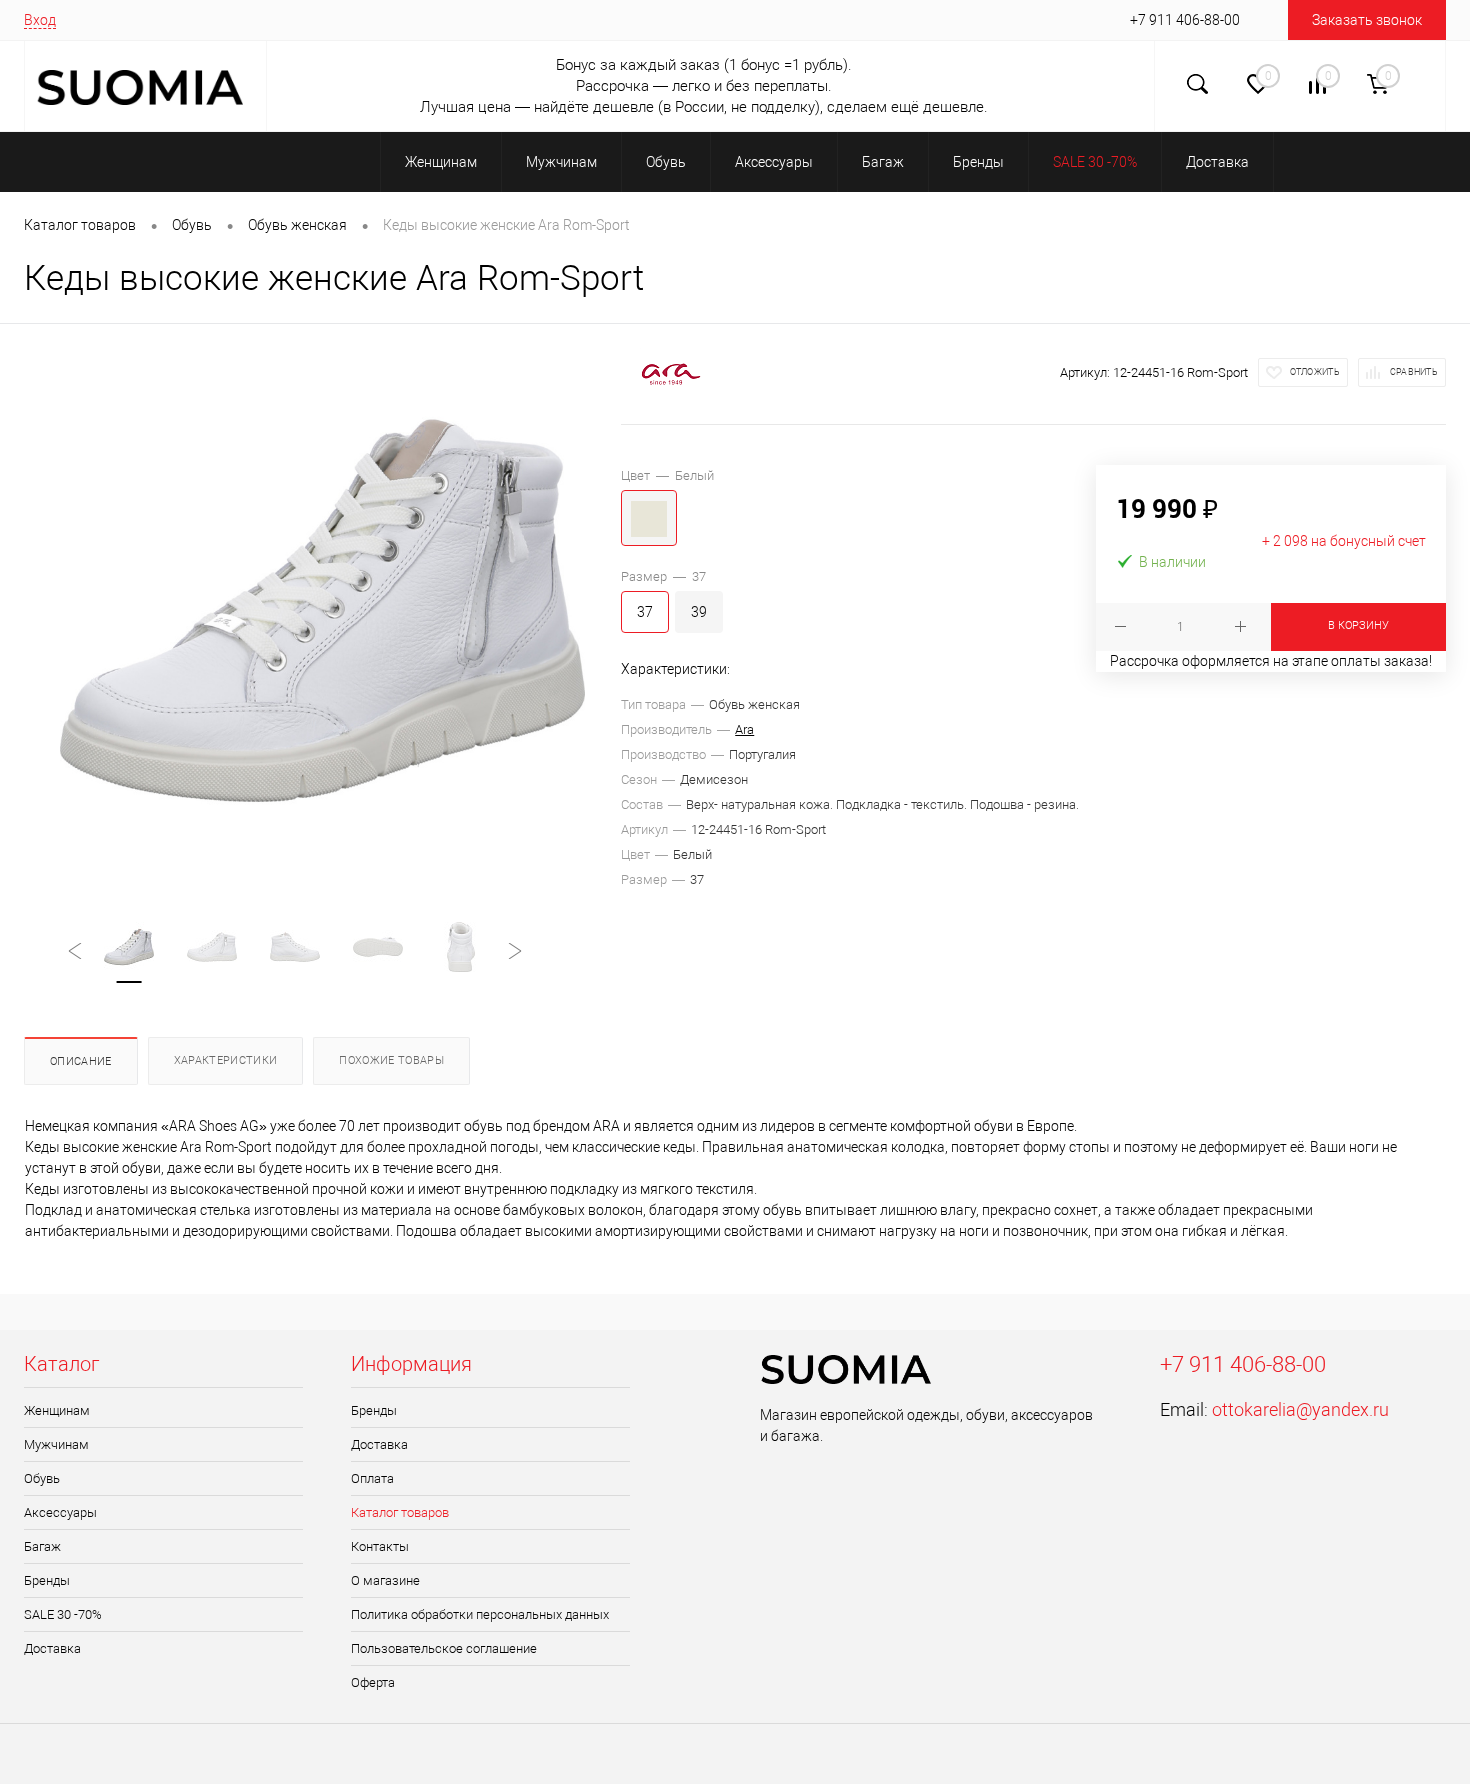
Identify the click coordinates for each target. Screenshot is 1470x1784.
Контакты (380, 1546)
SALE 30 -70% (63, 1614)
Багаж (42, 1546)
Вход (40, 20)
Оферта (373, 1682)
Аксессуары (60, 1512)
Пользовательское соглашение (444, 1648)
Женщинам (57, 1410)
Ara (744, 729)
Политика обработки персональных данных (480, 1614)
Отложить (1315, 372)
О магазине (385, 1580)
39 (699, 612)
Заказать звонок (1367, 20)
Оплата (372, 1478)
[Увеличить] (322, 610)
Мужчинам (56, 1444)
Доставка (52, 1648)
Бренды (47, 1580)
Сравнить (1414, 372)
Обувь (42, 1478)
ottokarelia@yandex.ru (1300, 1409)
